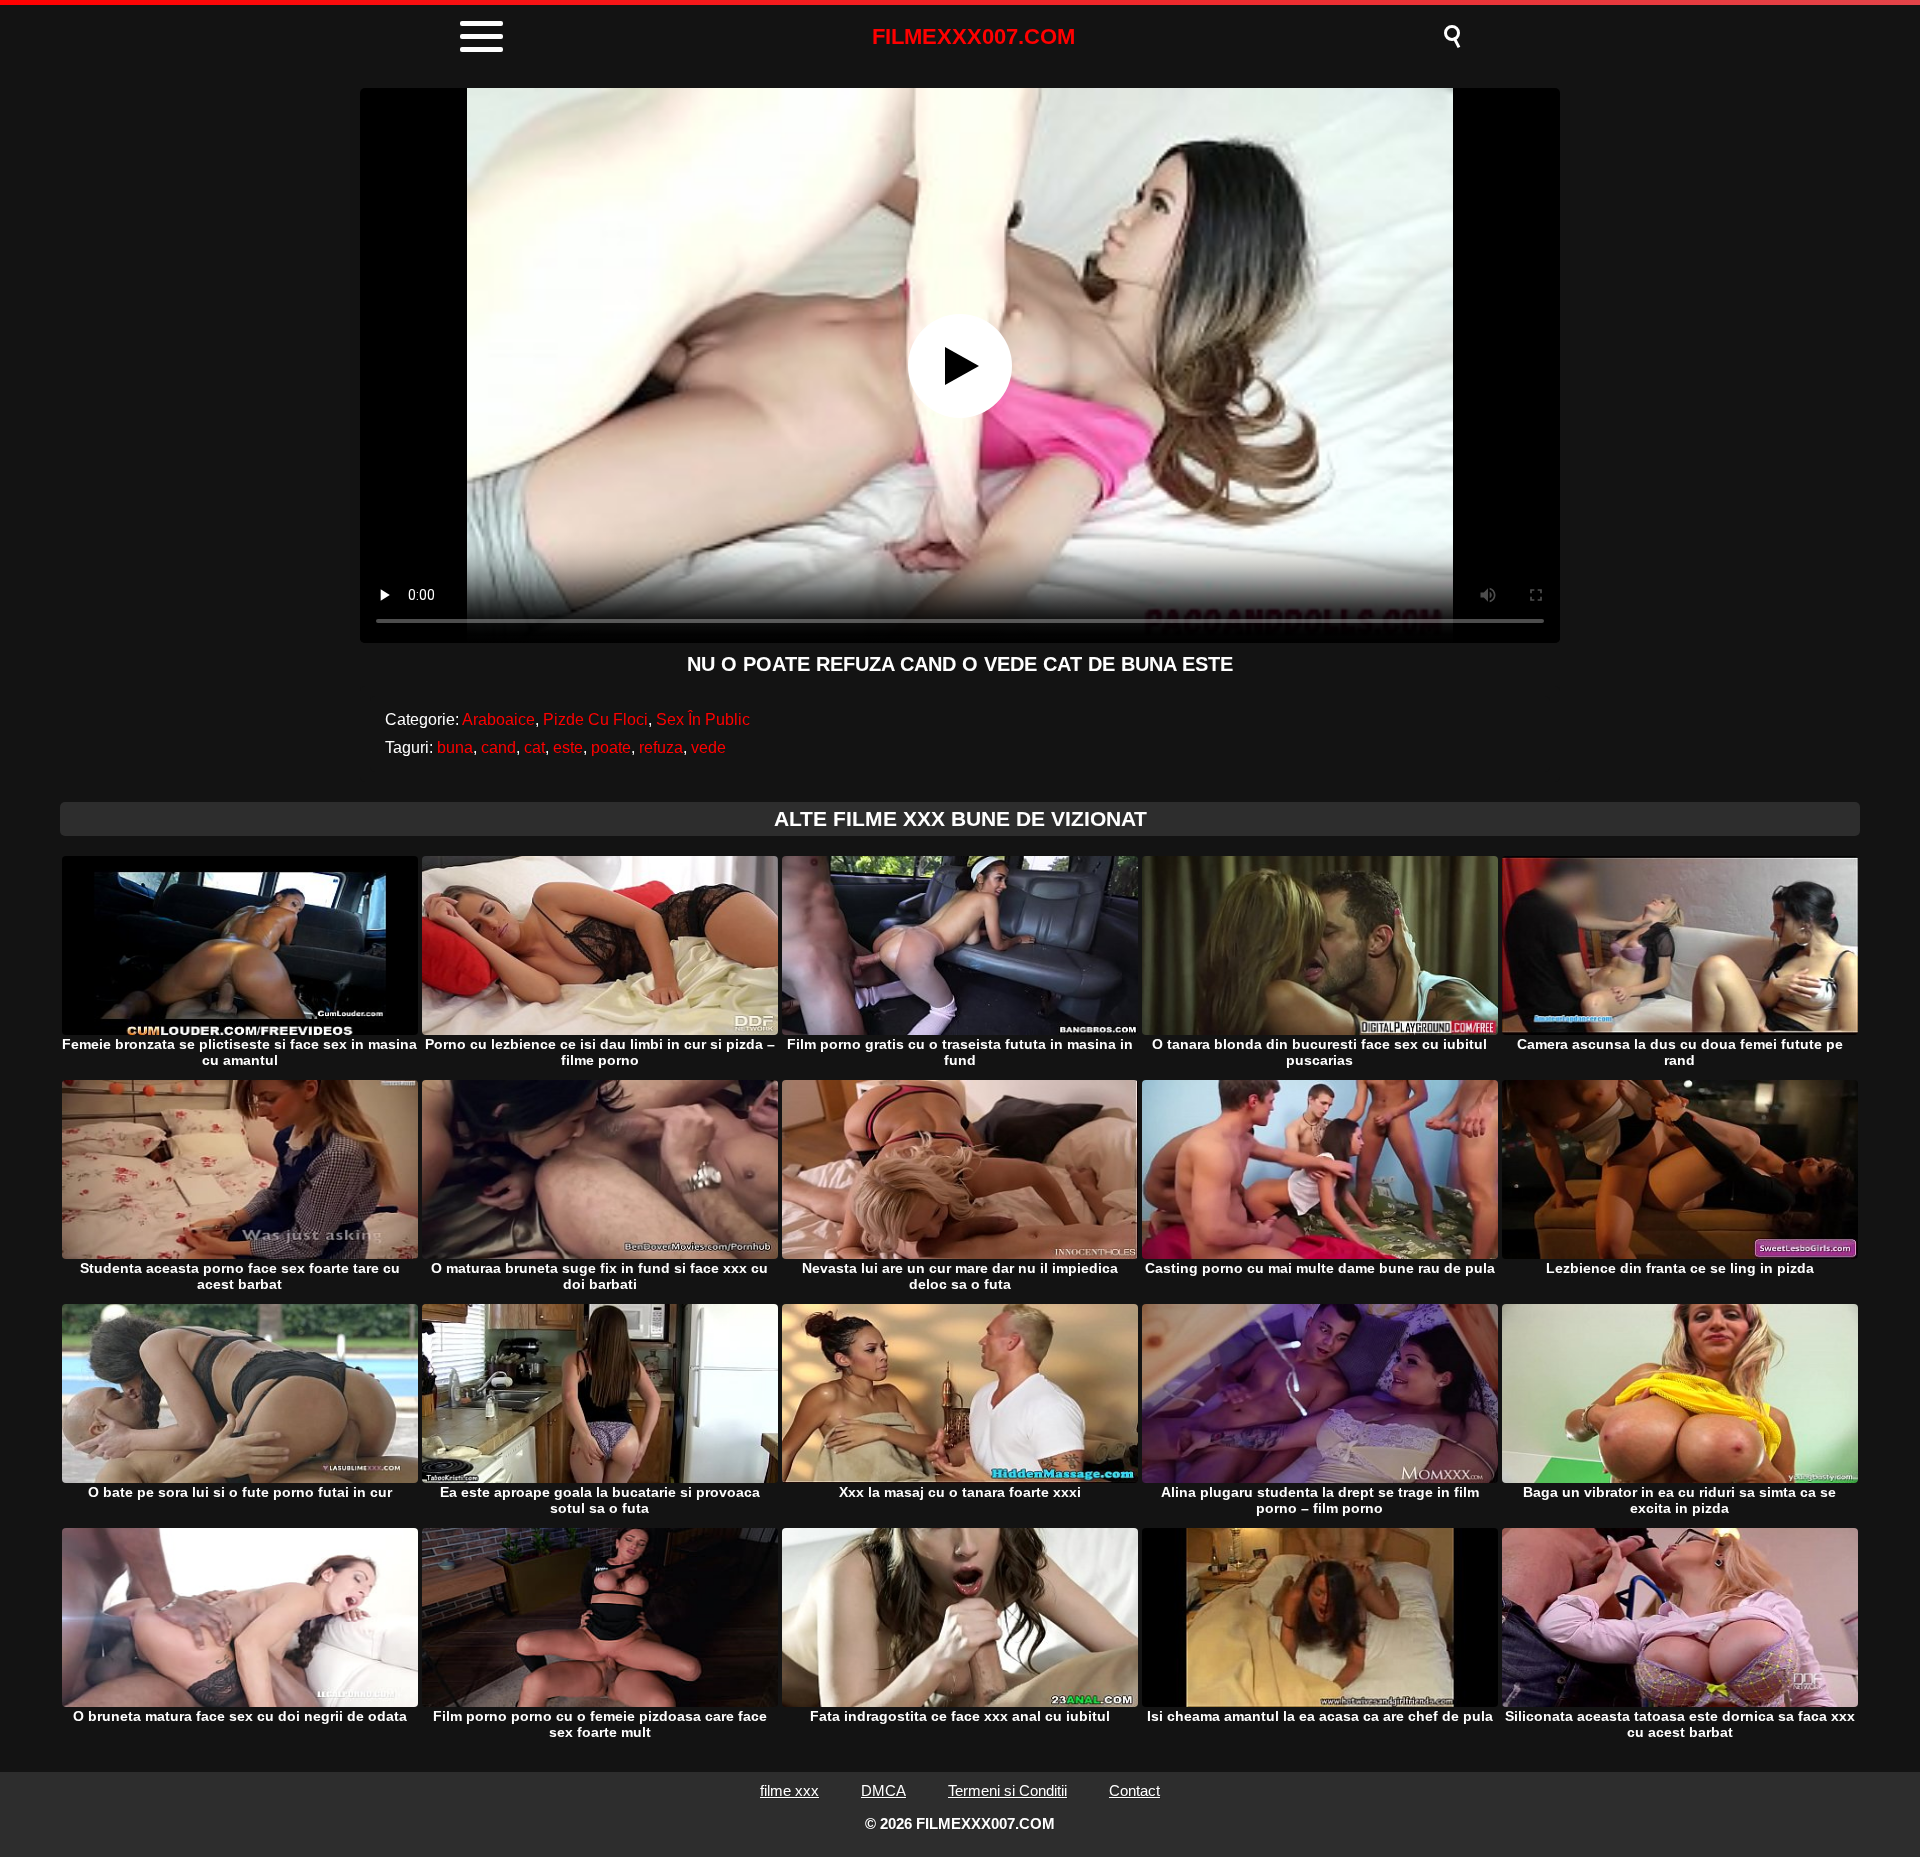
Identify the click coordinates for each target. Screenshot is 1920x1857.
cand (498, 747)
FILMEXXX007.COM (973, 36)
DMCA (883, 1790)
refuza (661, 747)
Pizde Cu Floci (595, 719)
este (568, 747)
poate (611, 747)
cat (534, 747)
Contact (1134, 1790)
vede (708, 747)
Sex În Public (703, 719)
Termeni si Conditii (1007, 1790)
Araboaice (498, 719)
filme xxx (789, 1790)
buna (455, 747)
